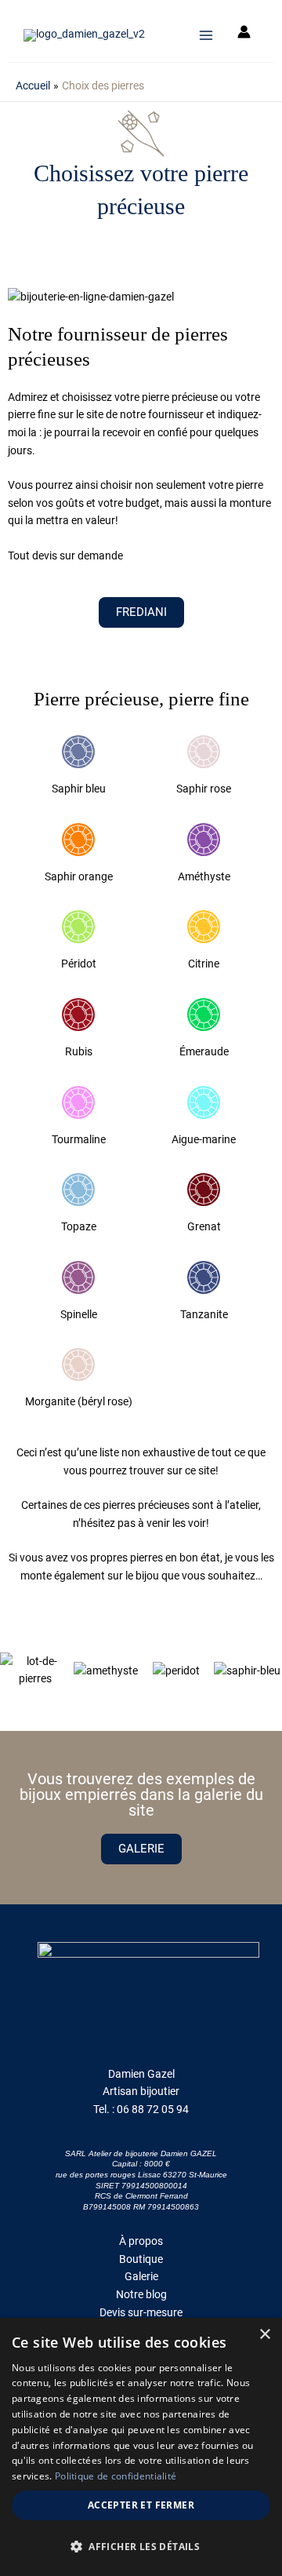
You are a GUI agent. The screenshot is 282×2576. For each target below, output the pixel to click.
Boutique (141, 2259)
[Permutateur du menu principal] (206, 35)
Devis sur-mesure (141, 2312)
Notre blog (141, 2294)
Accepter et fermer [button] (141, 2505)
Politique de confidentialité (116, 2476)
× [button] (264, 2335)
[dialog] (141, 2447)
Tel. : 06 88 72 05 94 (141, 2109)
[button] (15, 1670)
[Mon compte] (244, 35)
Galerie (141, 2276)
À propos (141, 2241)
